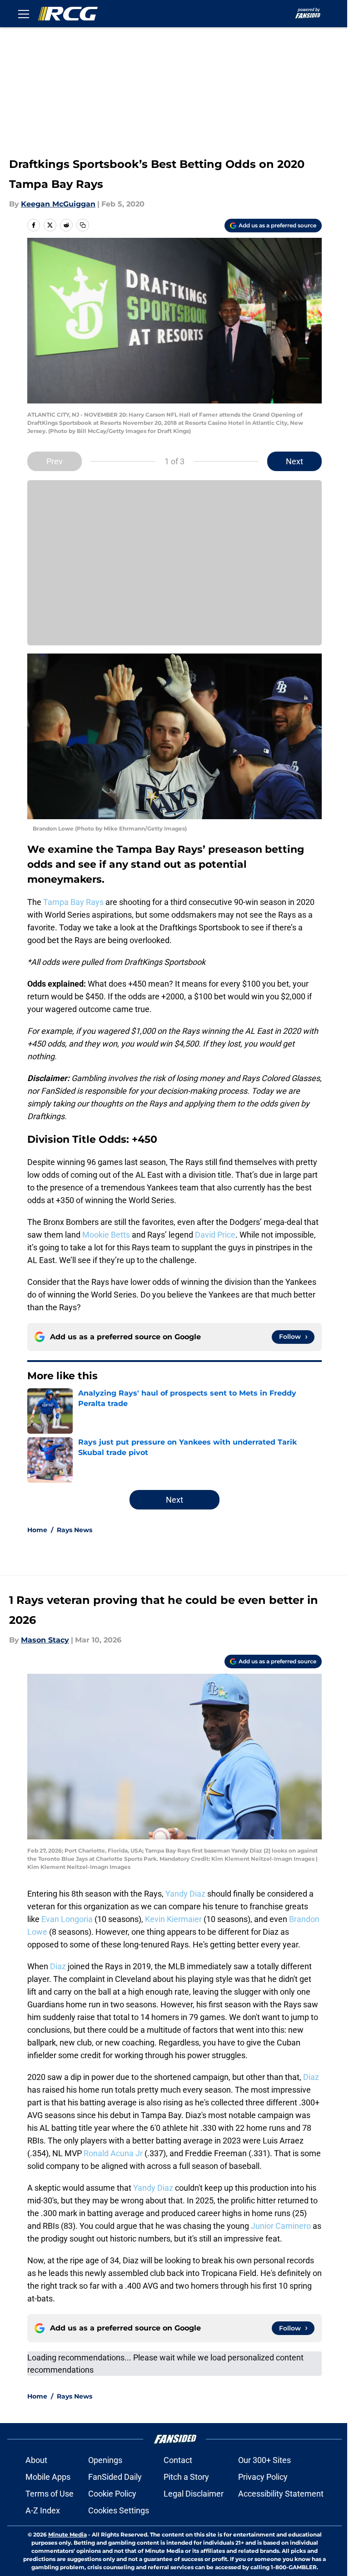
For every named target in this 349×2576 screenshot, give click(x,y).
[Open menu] (24, 14)
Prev (55, 461)
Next (294, 461)
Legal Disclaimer (194, 2494)
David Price (215, 1235)
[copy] (83, 225)
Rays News (75, 1530)
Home (37, 1530)
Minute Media (67, 2534)
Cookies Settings (119, 2510)
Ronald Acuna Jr (113, 2153)
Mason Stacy (45, 1640)
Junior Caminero (281, 2226)
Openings (105, 2460)
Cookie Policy (112, 2494)
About (36, 2460)
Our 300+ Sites (264, 2460)
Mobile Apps (48, 2477)
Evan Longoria (67, 1919)
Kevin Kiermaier (173, 1919)
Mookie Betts (106, 1235)
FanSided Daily (115, 2477)
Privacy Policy (263, 2477)
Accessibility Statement (281, 2494)
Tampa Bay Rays (73, 902)
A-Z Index (43, 2510)
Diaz (58, 1966)
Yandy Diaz (185, 1894)
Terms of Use (50, 2494)
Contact (178, 2460)
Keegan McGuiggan (58, 204)
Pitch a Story (186, 2477)
